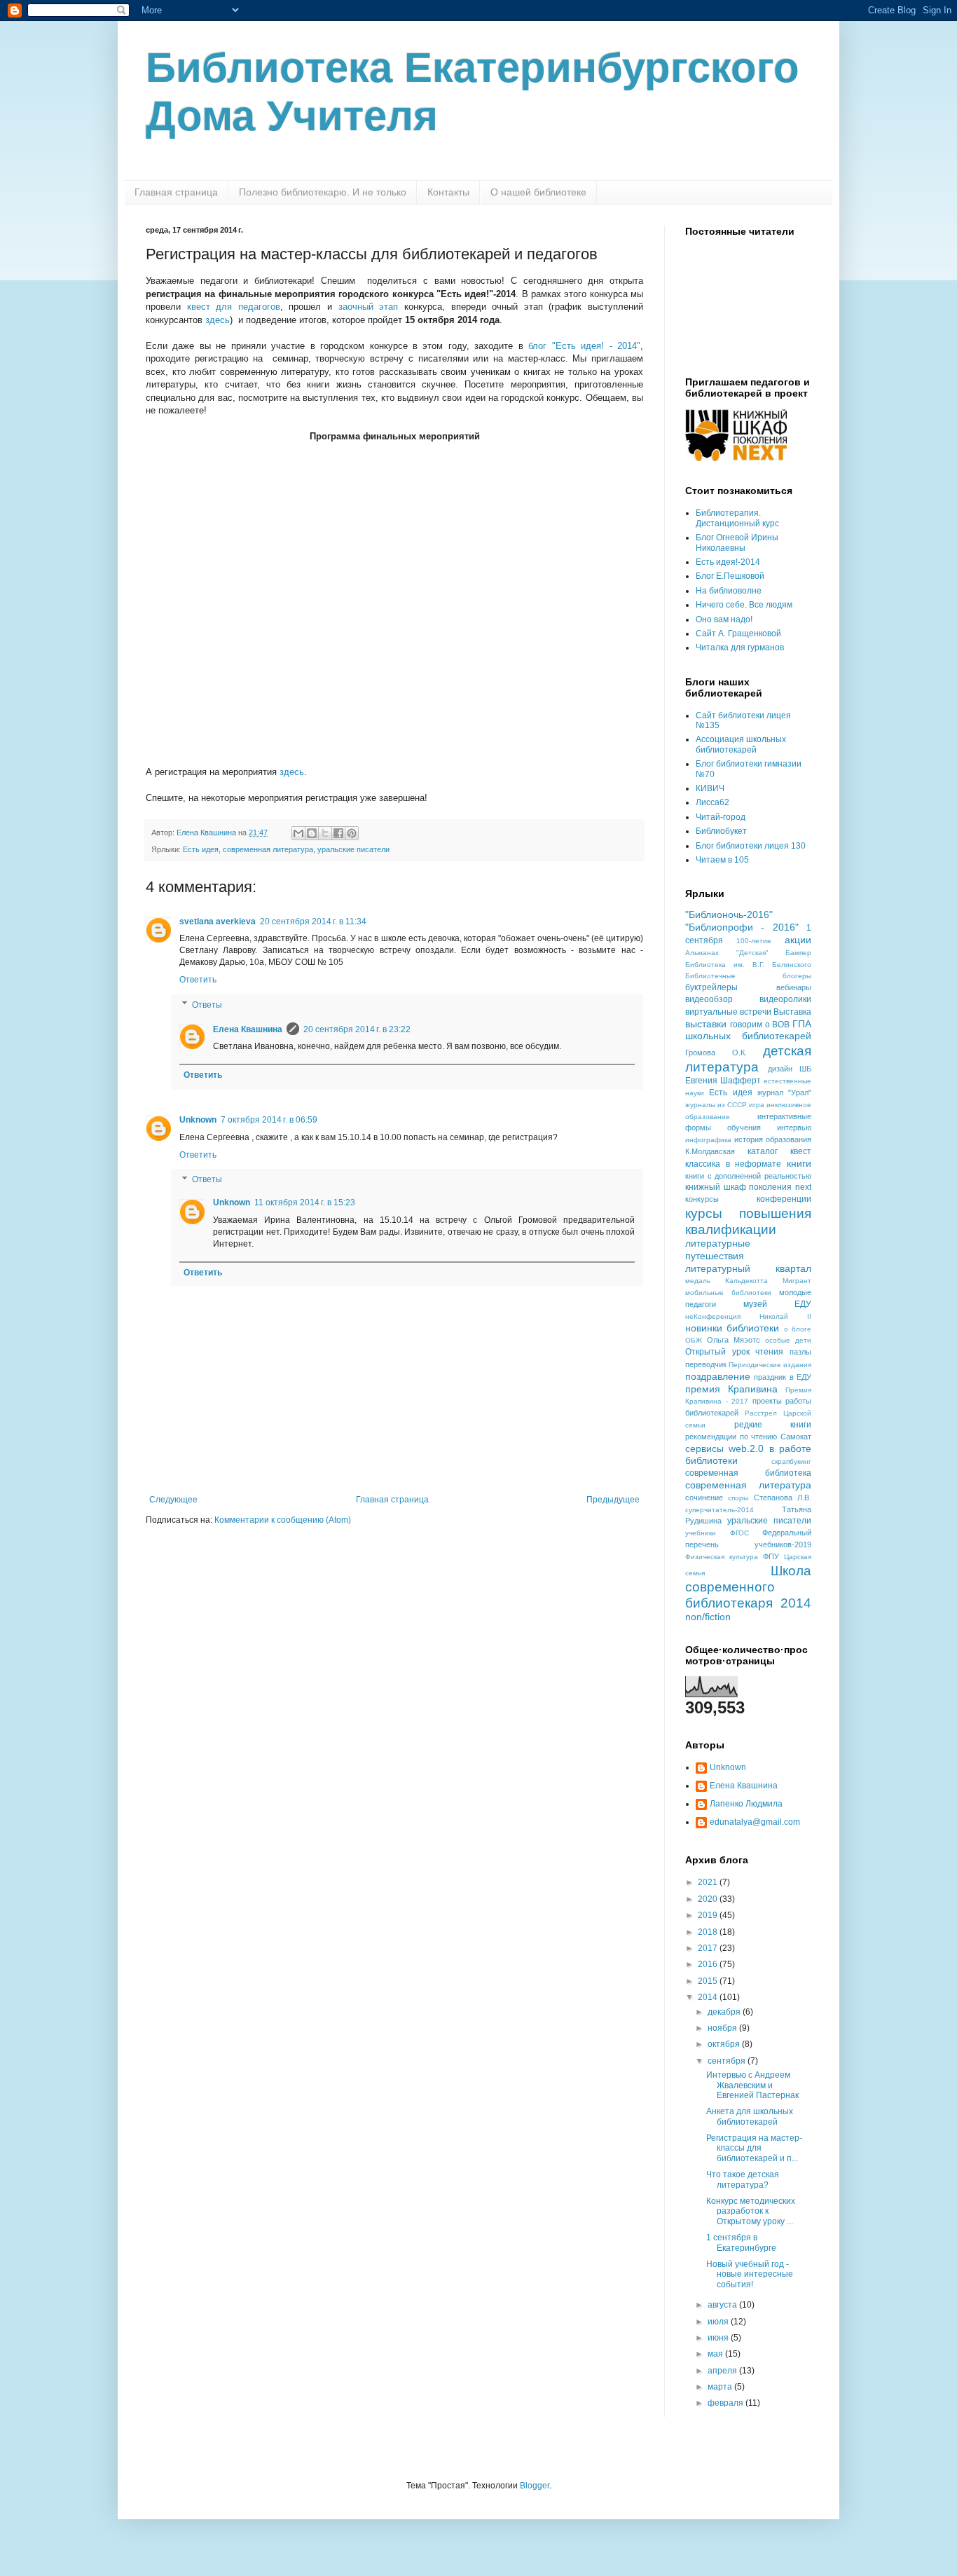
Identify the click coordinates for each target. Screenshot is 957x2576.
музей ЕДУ (777, 1304)
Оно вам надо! (724, 619)
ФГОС (739, 1533)
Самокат (796, 1437)
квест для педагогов (234, 307)
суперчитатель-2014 (720, 1510)
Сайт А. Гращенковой (738, 633)
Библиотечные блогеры (748, 976)
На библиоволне (729, 591)
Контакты (448, 192)
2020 (709, 1899)
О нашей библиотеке (538, 192)
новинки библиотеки (732, 1328)
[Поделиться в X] (325, 833)
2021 (709, 1882)
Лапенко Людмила (746, 1804)
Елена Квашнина (248, 1029)
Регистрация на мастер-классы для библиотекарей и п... (754, 2148)
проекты (767, 1401)
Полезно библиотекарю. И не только (323, 192)
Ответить (198, 980)
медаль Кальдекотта (727, 1281)
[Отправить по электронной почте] (298, 833)
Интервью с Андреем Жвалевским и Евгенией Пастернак (752, 2085)
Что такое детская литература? (743, 2179)
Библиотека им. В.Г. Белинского (748, 965)
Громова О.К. (716, 1053)
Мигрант (797, 1281)
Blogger (535, 2486)
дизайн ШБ (790, 1069)
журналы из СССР (716, 1105)
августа (723, 2305)
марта (721, 2387)
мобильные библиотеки (728, 1293)
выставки (706, 1024)
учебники (701, 1533)
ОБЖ (694, 1340)
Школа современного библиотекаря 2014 (748, 1587)
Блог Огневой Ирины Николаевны (737, 542)
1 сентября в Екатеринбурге (741, 2242)
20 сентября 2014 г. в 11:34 (313, 922)
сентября (728, 2061)
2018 (709, 1932)
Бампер (798, 953)
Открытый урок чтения (734, 1352)
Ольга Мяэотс (734, 1340)
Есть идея (201, 849)
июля (719, 2322)
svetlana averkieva (218, 922)
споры (738, 1498)
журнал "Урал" (784, 1092)
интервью (794, 1128)
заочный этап (369, 307)
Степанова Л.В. (783, 1498)
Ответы (207, 1005)
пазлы (800, 1352)
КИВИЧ (710, 788)
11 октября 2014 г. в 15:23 (305, 1203)
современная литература (268, 849)
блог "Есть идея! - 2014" (584, 346)
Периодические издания (770, 1365)
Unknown (198, 1120)
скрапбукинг (791, 1461)
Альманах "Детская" (727, 953)
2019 (709, 1915)
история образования (773, 1139)
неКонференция (713, 1316)
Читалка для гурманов (740, 648)
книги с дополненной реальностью (748, 1176)
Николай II (785, 1316)
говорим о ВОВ (760, 1025)
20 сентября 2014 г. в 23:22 (357, 1029)
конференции (784, 1199)
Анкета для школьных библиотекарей (750, 2116)
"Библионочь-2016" (729, 914)
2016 (709, 1964)
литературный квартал (748, 1268)
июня (719, 2338)
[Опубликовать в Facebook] (338, 833)
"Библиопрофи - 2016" (742, 927)
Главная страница (176, 192)
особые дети (788, 1340)
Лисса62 (712, 802)
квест (801, 1151)
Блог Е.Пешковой (730, 576)
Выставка (792, 1012)
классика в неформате (733, 1164)
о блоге (798, 1329)
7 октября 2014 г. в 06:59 (269, 1120)
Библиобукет (721, 831)
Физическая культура (722, 1557)
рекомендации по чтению (731, 1437)
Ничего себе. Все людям (744, 605)
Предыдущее (613, 1500)
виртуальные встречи (728, 1012)
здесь (218, 320)
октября (725, 2044)
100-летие (754, 941)
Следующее (173, 1500)
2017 (709, 1948)
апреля (723, 2371)
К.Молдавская (710, 1151)
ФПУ (771, 1556)
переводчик (706, 1364)
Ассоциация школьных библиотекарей (741, 744)
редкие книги (773, 1425)
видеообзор (709, 999)
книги (799, 1163)
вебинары (794, 987)
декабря (725, 2012)
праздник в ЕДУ (783, 1377)
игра (757, 1105)
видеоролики (785, 999)
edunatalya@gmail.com (755, 1822)
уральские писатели (353, 849)
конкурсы (702, 1199)
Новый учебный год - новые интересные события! (750, 2274)
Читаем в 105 (722, 860)
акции (798, 940)
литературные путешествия (718, 1249)
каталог (763, 1151)
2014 (709, 1997)
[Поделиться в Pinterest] (352, 833)
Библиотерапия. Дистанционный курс (737, 518)
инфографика (708, 1140)
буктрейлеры (711, 987)
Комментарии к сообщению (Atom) (283, 1520)
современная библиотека (748, 1473)
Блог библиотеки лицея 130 (751, 846)
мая (716, 2354)
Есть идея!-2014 (728, 562)
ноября (723, 2028)
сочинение (704, 1498)
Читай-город (721, 817)
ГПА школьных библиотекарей (748, 1030)
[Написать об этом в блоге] (312, 833)
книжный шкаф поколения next (748, 1187)
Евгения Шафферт (723, 1081)
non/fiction (708, 1617)
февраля (727, 2403)
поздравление (718, 1376)
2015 (709, 1981)
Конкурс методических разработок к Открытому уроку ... (751, 2211)
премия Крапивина (731, 1389)
